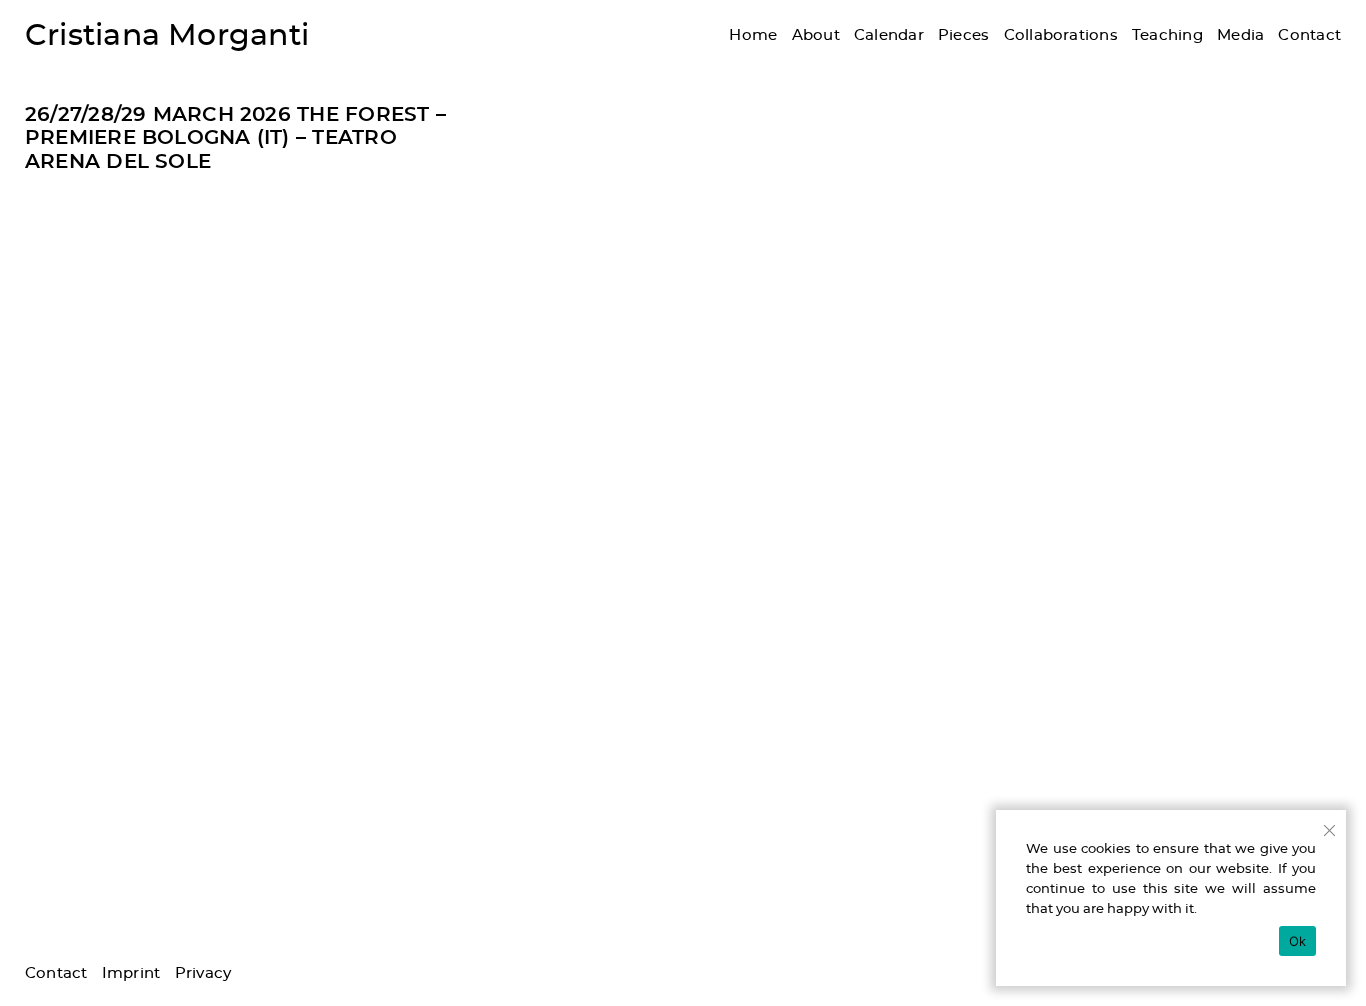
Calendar (889, 35)
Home (753, 35)
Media (1240, 35)
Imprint (131, 973)
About (816, 35)
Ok (1298, 941)
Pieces (963, 35)
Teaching (1167, 35)
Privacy (203, 973)
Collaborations (1061, 35)
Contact (1309, 35)
